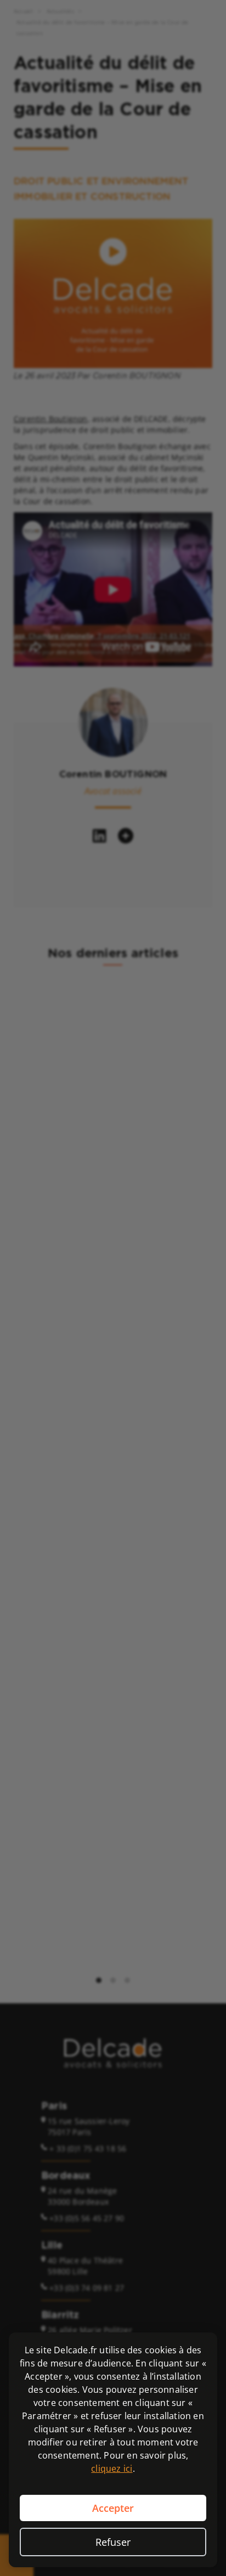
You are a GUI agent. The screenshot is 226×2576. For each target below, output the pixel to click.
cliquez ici (112, 2468)
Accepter (113, 2508)
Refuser (113, 2542)
